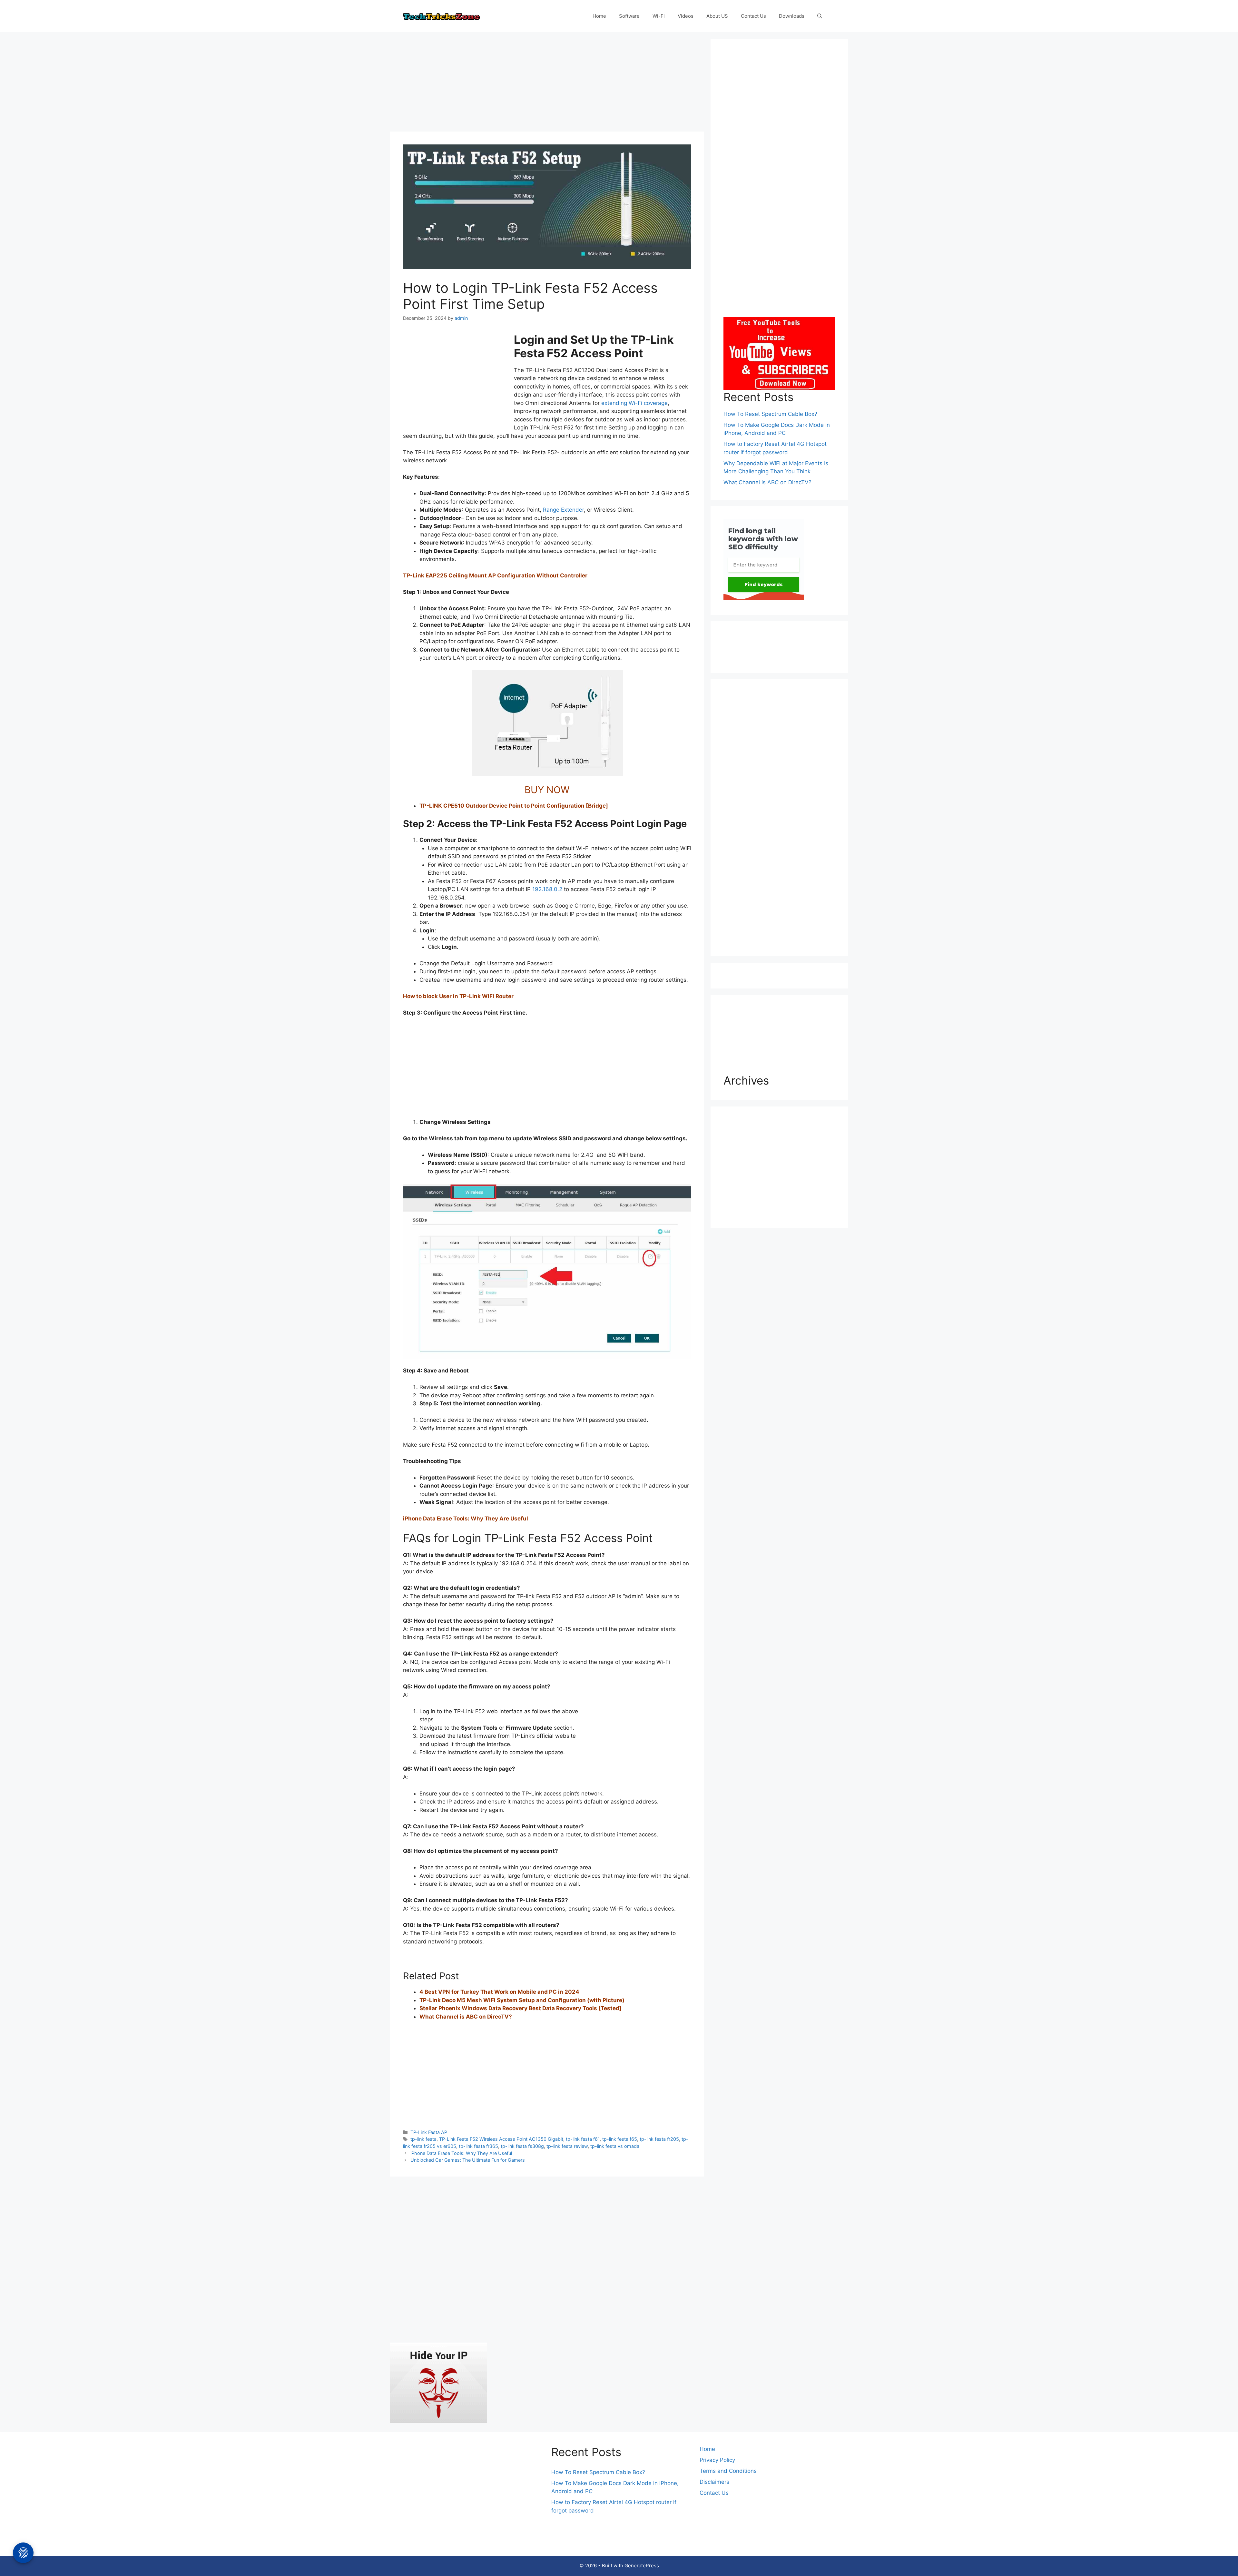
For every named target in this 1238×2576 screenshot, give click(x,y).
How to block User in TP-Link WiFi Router (458, 996)
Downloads (792, 16)
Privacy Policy (717, 2460)
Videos (686, 16)
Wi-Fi (659, 16)
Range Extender (563, 510)
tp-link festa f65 (620, 2139)
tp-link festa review (567, 2146)
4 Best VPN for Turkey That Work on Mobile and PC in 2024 (499, 1992)
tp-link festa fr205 (659, 2139)
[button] (820, 16)
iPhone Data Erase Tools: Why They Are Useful (466, 1519)
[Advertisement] (547, 84)
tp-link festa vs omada (615, 2146)
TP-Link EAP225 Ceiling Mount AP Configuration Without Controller (495, 575)
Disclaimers (714, 2482)
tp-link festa (423, 2139)
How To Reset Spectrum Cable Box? (770, 414)
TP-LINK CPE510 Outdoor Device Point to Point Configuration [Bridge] (514, 806)
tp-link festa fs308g (522, 2146)
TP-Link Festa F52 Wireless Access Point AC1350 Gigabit (501, 2139)
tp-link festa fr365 (478, 2146)
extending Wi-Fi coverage (634, 403)
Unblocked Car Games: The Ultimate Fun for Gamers (468, 2160)
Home (599, 16)
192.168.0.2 (547, 889)
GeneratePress (642, 2566)
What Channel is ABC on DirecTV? (466, 2017)
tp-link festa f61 (583, 2139)
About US (717, 16)
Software (629, 16)
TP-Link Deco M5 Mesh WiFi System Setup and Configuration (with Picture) (522, 2000)
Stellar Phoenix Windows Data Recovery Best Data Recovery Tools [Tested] (521, 2008)
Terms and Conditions (728, 2471)
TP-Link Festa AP (429, 2132)
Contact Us (753, 16)
